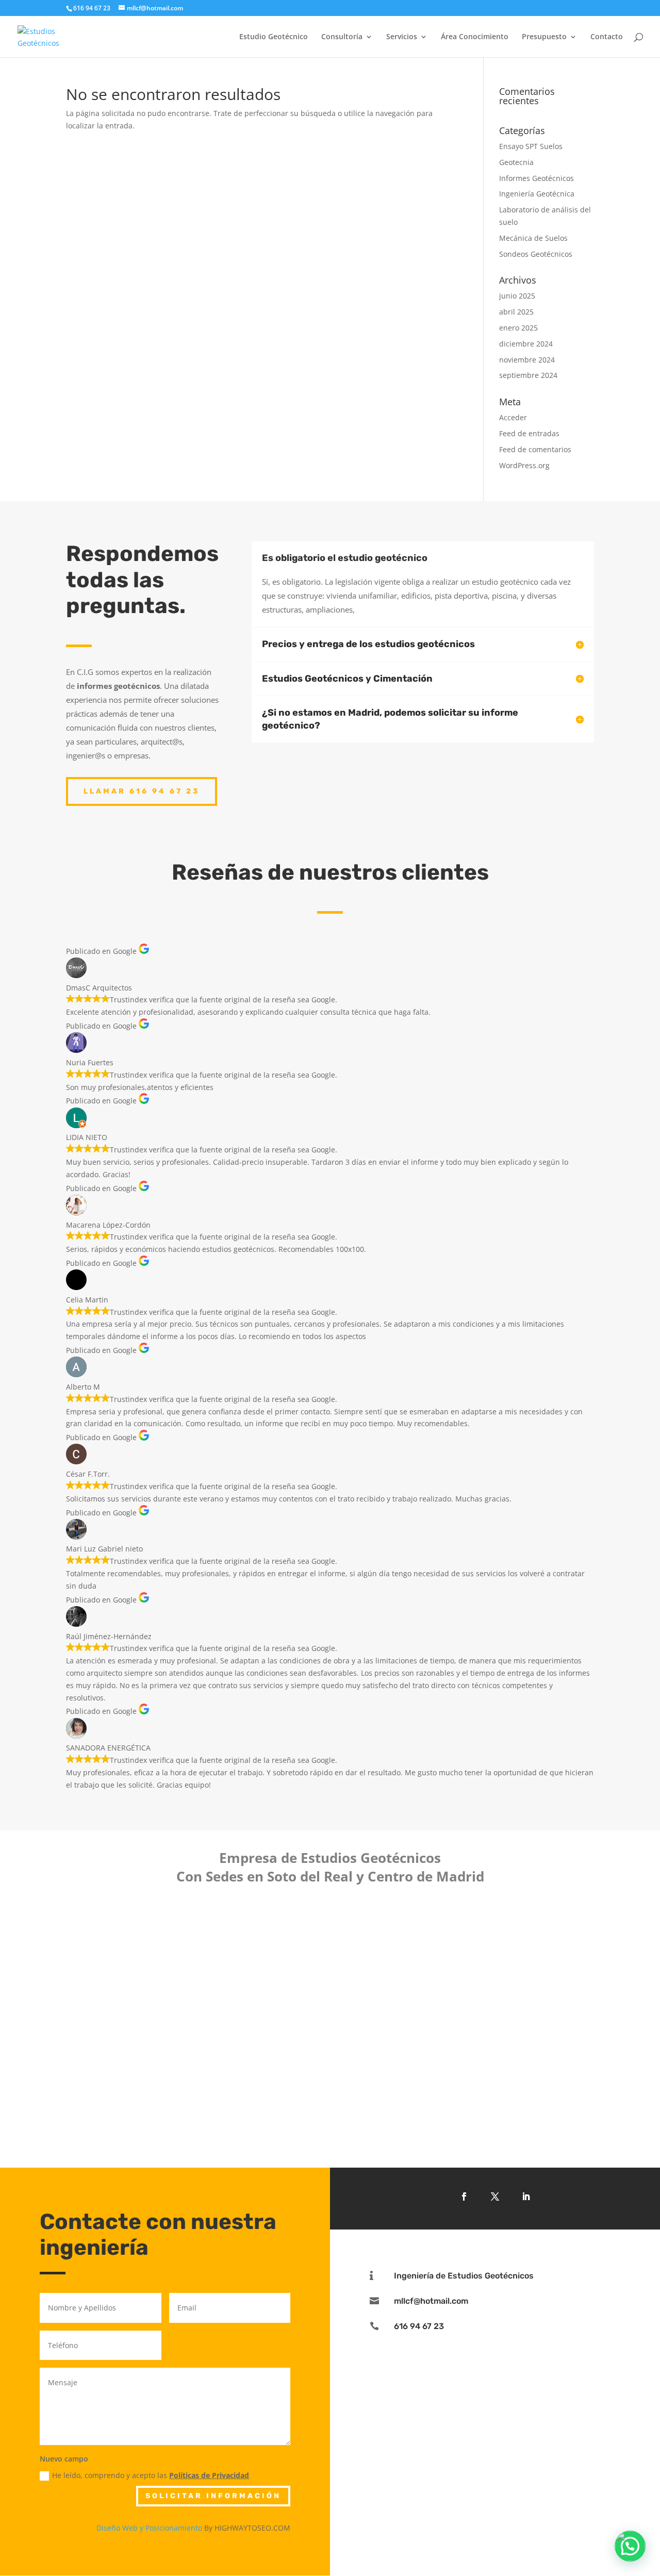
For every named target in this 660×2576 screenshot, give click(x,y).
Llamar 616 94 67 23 (142, 791)
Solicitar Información (213, 2496)
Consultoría (342, 37)
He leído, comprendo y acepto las (151, 2475)
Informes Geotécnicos (537, 178)
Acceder (513, 417)
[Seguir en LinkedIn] (526, 2197)
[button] (630, 2546)
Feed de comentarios (535, 449)
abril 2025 (516, 312)
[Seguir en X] (495, 2197)
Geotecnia (516, 162)
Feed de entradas (529, 433)
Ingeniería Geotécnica (537, 194)
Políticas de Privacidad (209, 2475)
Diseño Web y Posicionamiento (149, 2528)
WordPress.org (524, 465)
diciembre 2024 (526, 344)
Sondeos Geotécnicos (536, 254)
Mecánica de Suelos (533, 238)
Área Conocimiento (475, 37)
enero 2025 (518, 328)
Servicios (402, 37)
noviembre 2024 (527, 360)
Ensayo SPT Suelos (531, 146)
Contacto (607, 37)
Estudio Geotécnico (274, 37)
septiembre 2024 (528, 375)
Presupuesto (544, 37)
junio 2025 (517, 296)
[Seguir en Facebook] (464, 2197)
